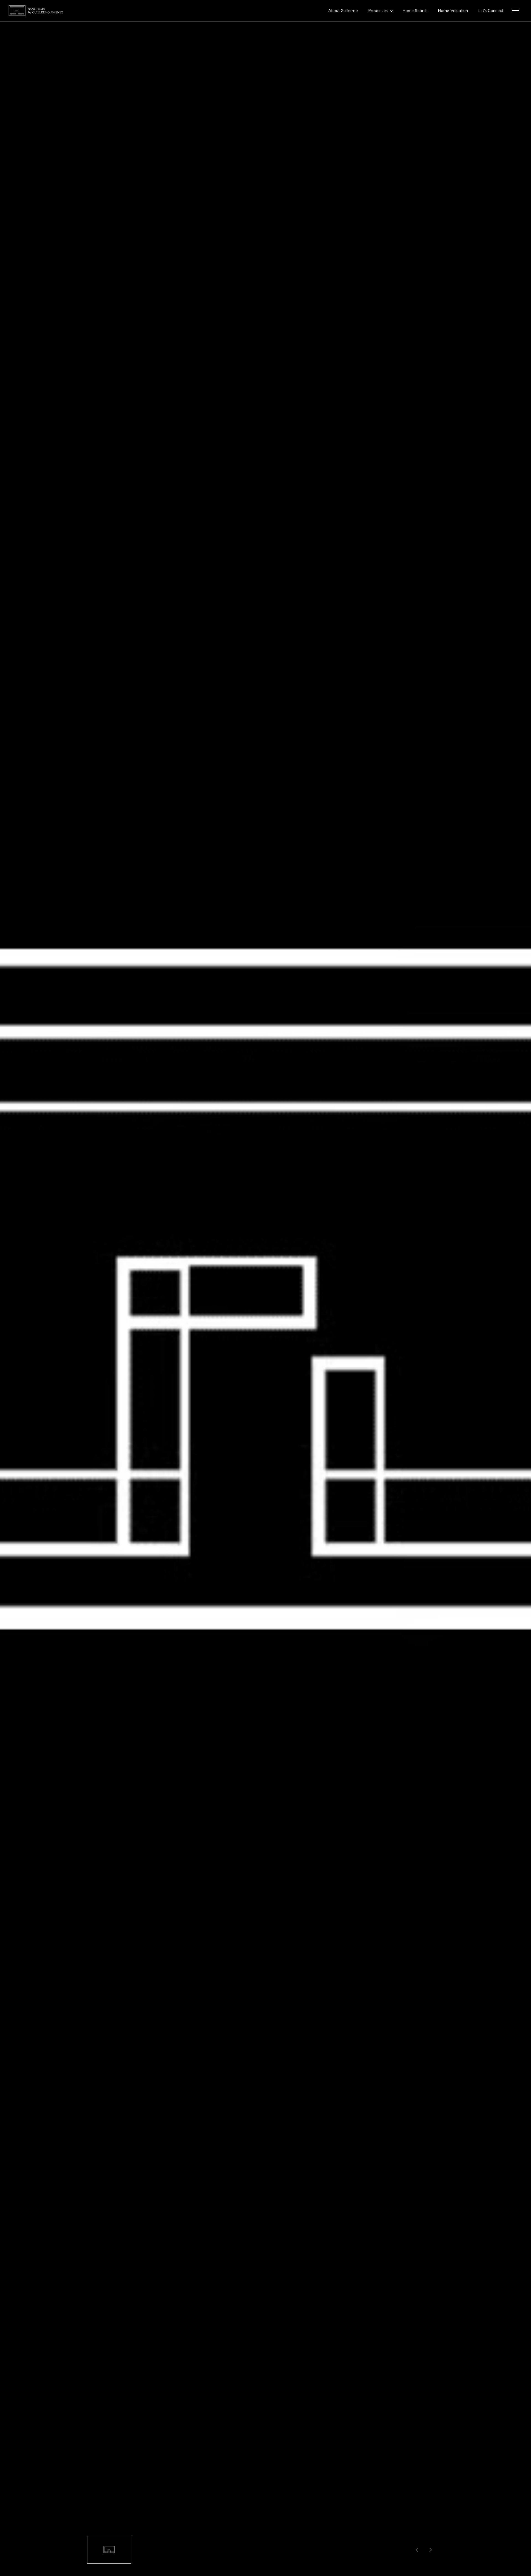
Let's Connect (491, 11)
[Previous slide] (417, 2550)
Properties (378, 11)
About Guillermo (343, 11)
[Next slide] (431, 2550)
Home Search (415, 11)
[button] (109, 2550)
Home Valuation (453, 11)
